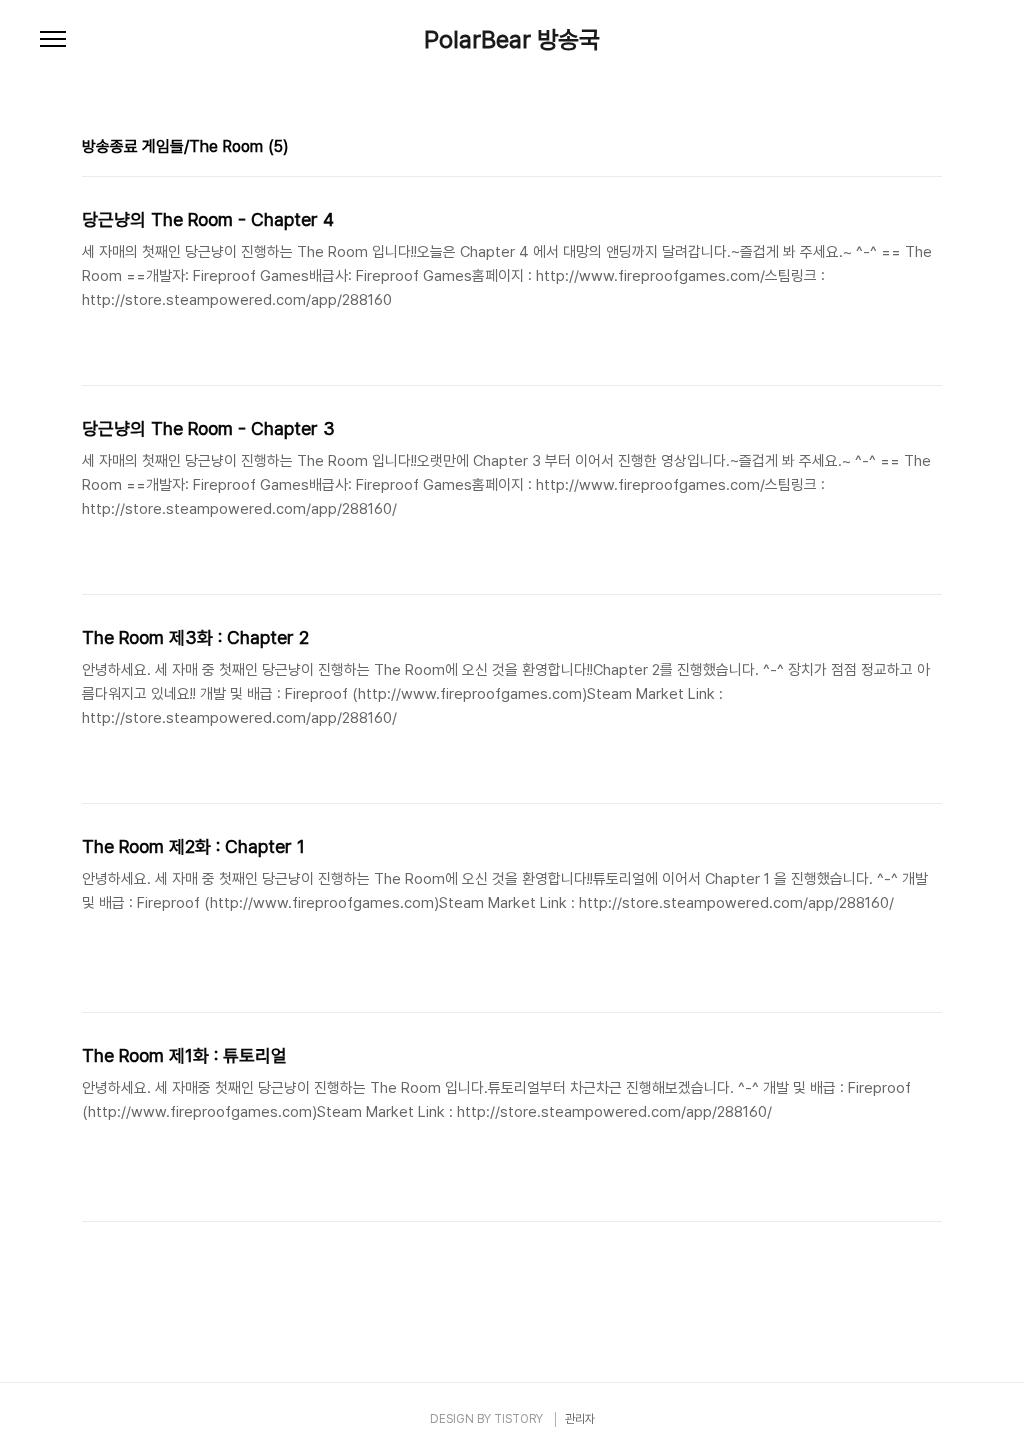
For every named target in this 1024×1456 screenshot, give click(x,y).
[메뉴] (53, 40)
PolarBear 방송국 (512, 40)
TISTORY (518, 1419)
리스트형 (930, 149)
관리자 (580, 1419)
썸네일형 (902, 149)
